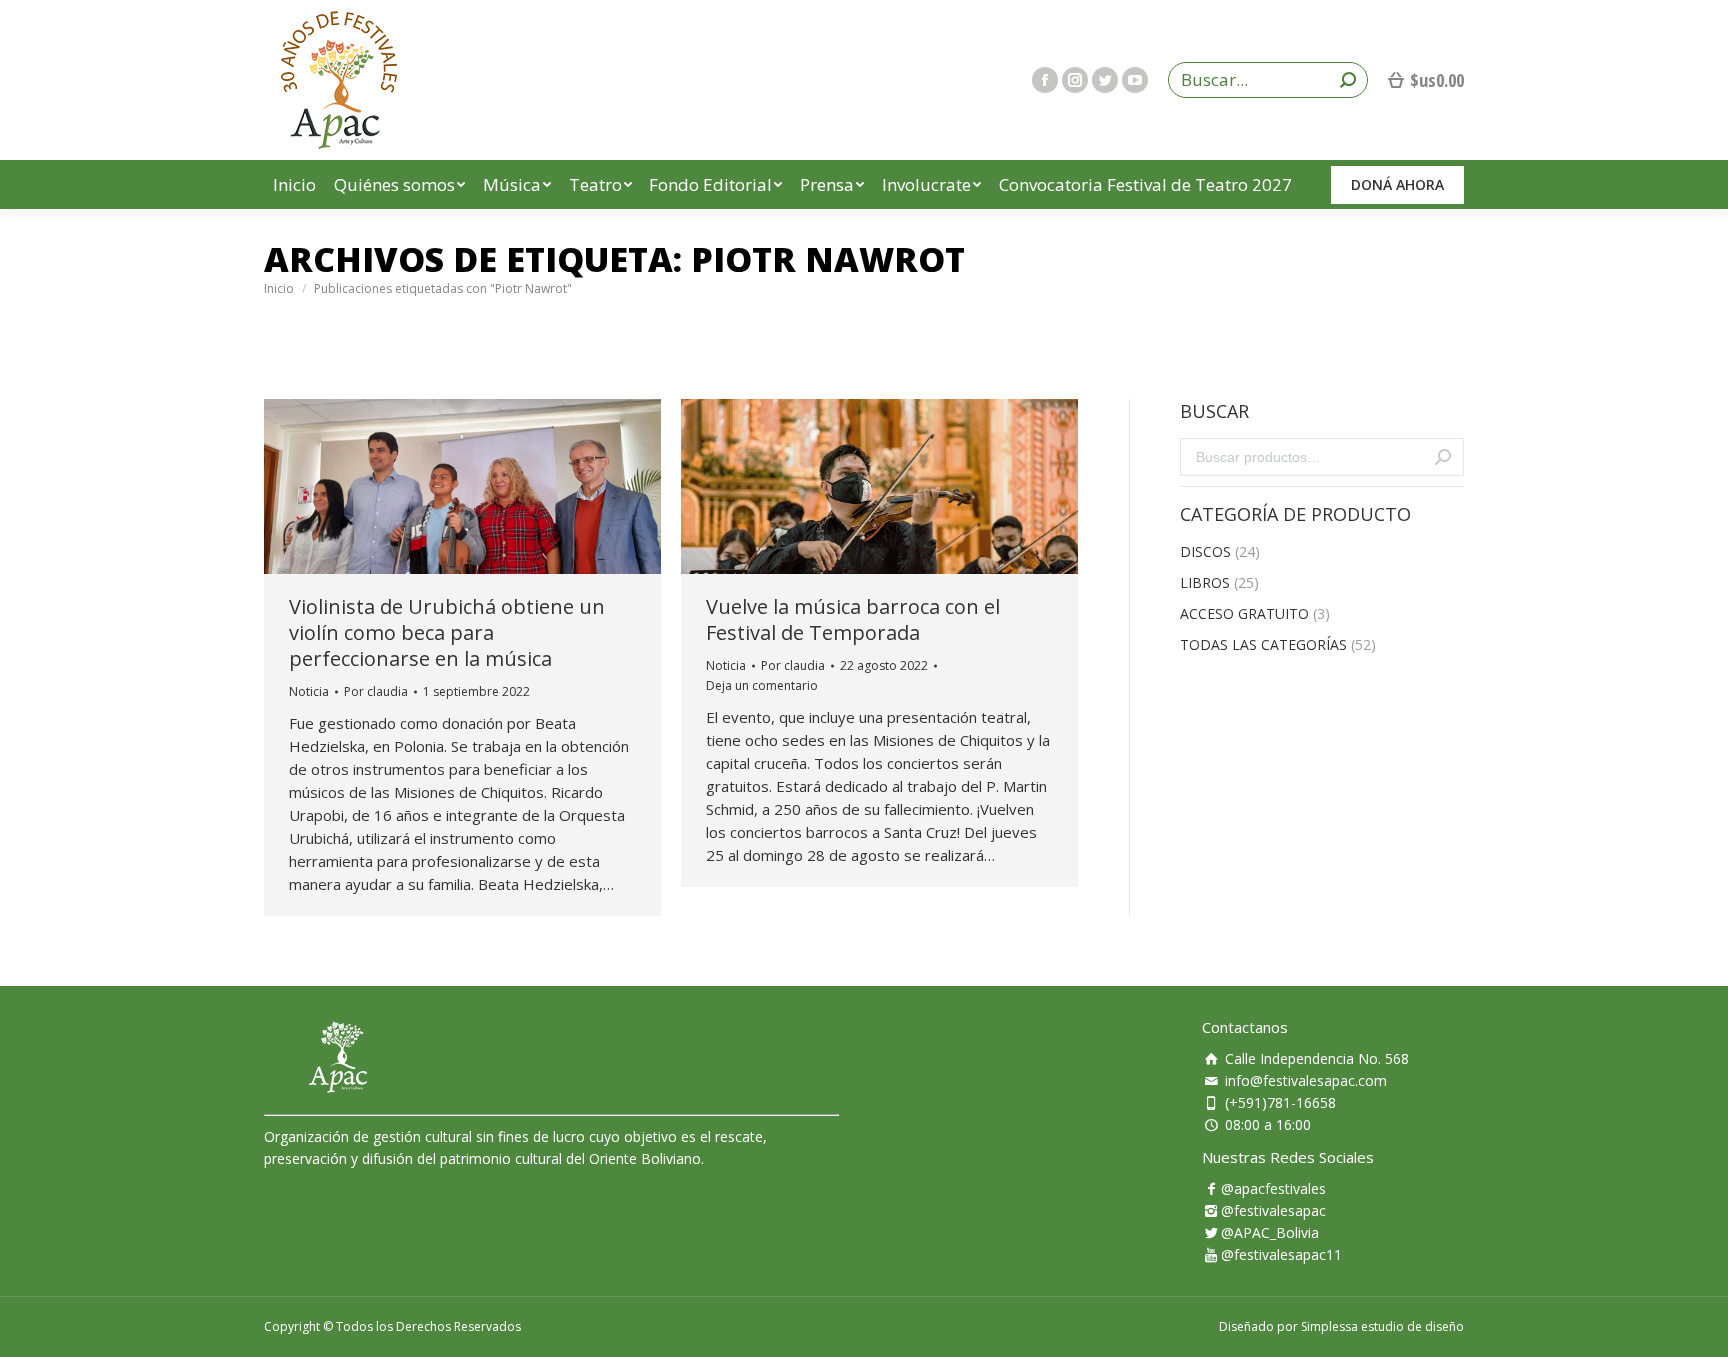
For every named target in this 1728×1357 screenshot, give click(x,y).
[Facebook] (1045, 80)
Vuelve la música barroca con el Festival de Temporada (853, 620)
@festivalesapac (1273, 1210)
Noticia (309, 691)
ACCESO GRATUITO (1244, 613)
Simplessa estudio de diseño (1382, 1326)
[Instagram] (1075, 80)
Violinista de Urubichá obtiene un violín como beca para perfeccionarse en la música (447, 633)
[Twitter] (1105, 80)
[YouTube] (1135, 80)
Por (376, 691)
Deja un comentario (762, 685)
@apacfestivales (1273, 1188)
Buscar (1443, 457)
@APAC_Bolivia (1270, 1232)
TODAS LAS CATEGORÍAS (1263, 644)
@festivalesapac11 (1281, 1254)
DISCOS (1205, 551)
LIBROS (1205, 582)
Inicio (279, 288)
